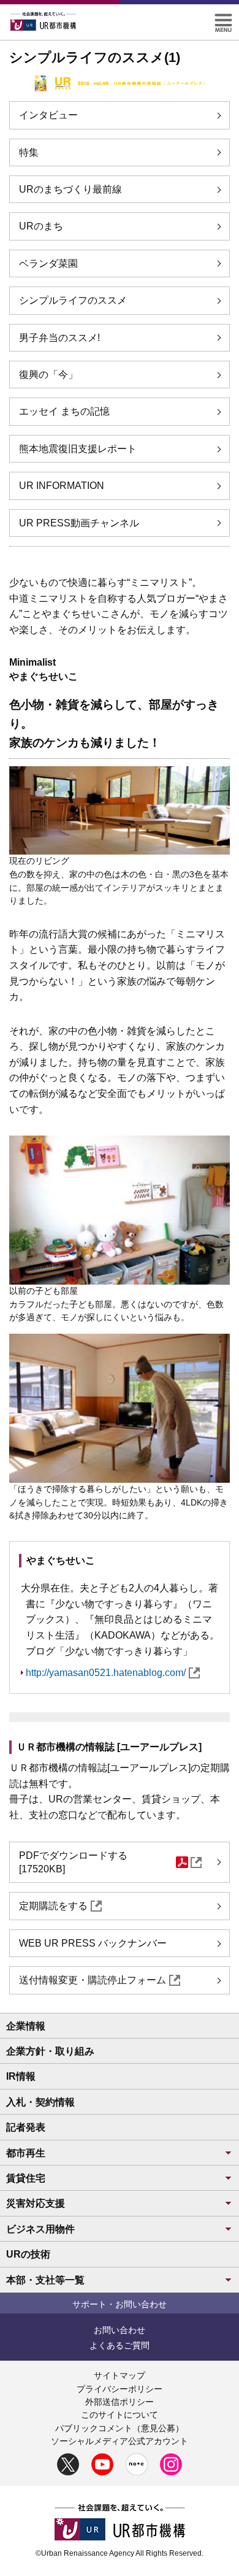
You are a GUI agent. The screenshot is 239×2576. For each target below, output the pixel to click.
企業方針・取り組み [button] (50, 2051)
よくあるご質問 (120, 2345)
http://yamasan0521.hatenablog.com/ (106, 1673)
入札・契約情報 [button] (40, 2102)
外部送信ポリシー (120, 2402)
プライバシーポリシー (120, 2389)
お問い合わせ (120, 2330)
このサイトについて (120, 2415)
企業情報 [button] (26, 2026)
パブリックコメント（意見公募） (120, 2428)
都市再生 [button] (26, 2153)
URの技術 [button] (28, 2254)
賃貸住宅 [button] (26, 2178)
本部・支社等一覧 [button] (45, 2280)
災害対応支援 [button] (36, 2203)
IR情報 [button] (21, 2076)
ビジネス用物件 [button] (40, 2229)
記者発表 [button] (26, 2127)
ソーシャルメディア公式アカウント (120, 2441)
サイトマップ (120, 2375)
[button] (223, 19)
